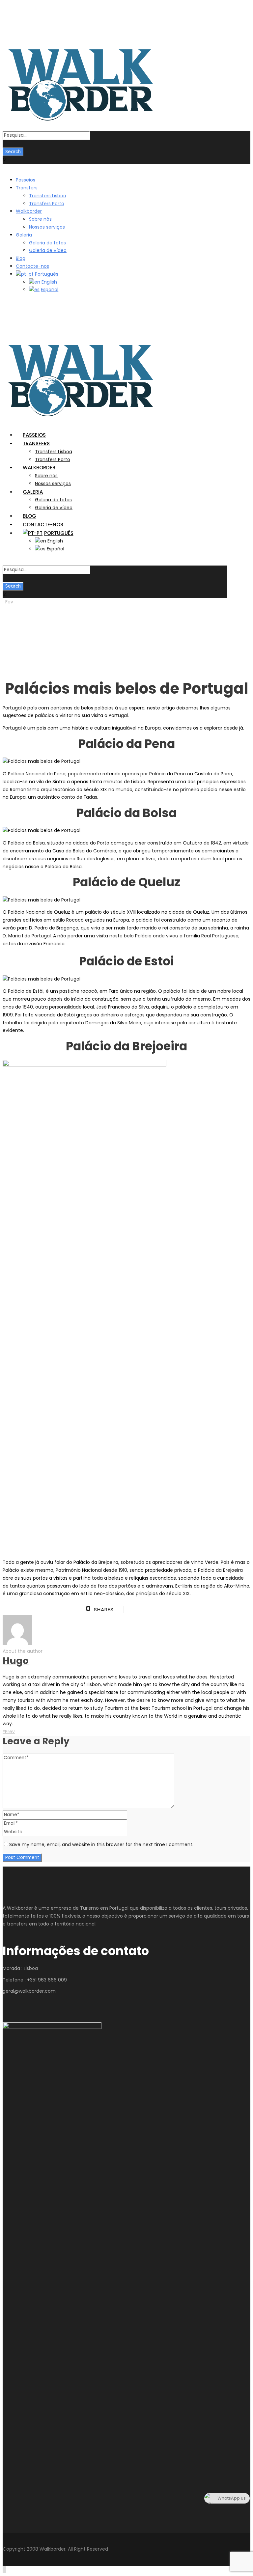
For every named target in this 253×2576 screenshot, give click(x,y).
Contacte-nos (32, 266)
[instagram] (23, 22)
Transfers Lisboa (48, 196)
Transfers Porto (47, 204)
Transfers (27, 188)
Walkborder (29, 211)
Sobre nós (40, 219)
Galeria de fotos (47, 243)
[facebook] (12, 22)
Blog (21, 258)
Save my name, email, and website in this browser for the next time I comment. (101, 1844)
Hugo (10, 610)
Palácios (28, 618)
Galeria (24, 235)
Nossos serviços (47, 227)
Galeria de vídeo (48, 250)
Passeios (26, 180)
